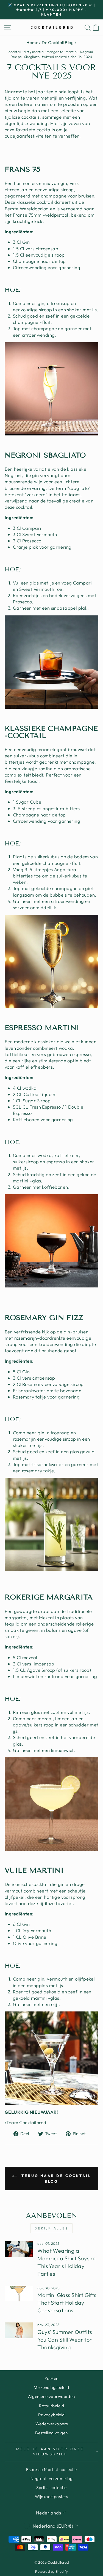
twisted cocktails (56, 57)
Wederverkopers (52, 2424)
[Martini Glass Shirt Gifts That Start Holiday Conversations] (19, 2294)
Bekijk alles (51, 2228)
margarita (55, 52)
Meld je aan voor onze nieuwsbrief (50, 2451)
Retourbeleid (51, 2406)
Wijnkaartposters (51, 2497)
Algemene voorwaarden (51, 2396)
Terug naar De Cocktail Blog (55, 2178)
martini (72, 52)
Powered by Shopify (51, 2571)
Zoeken (51, 2378)
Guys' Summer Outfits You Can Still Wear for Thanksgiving (65, 2340)
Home (32, 43)
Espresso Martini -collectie (51, 2469)
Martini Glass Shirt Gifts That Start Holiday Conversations (67, 2303)
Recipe (16, 57)
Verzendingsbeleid (51, 2387)
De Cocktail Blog (58, 43)
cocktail (15, 52)
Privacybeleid (51, 2415)
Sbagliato (32, 57)
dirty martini (34, 52)
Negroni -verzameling (51, 2478)
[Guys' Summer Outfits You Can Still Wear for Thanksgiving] (19, 2330)
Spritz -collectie (51, 2488)
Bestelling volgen (51, 2433)
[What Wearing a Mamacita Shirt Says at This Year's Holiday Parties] (19, 2249)
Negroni (87, 52)
